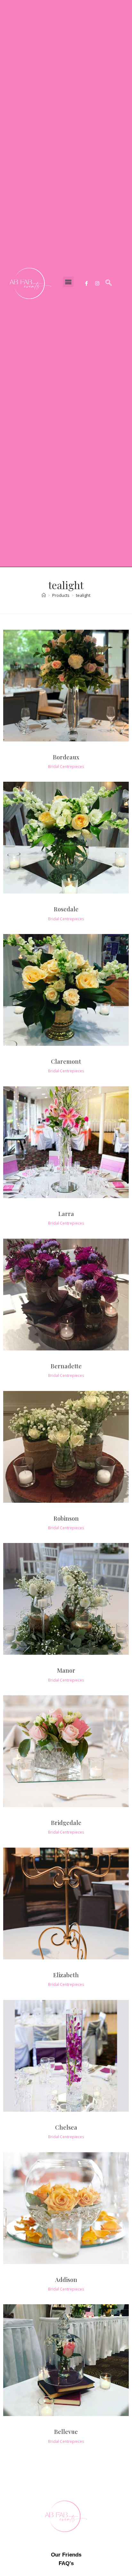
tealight (83, 595)
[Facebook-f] (87, 283)
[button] (68, 282)
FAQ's (66, 2563)
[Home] (44, 595)
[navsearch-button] (109, 283)
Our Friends (66, 2555)
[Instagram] (97, 283)
